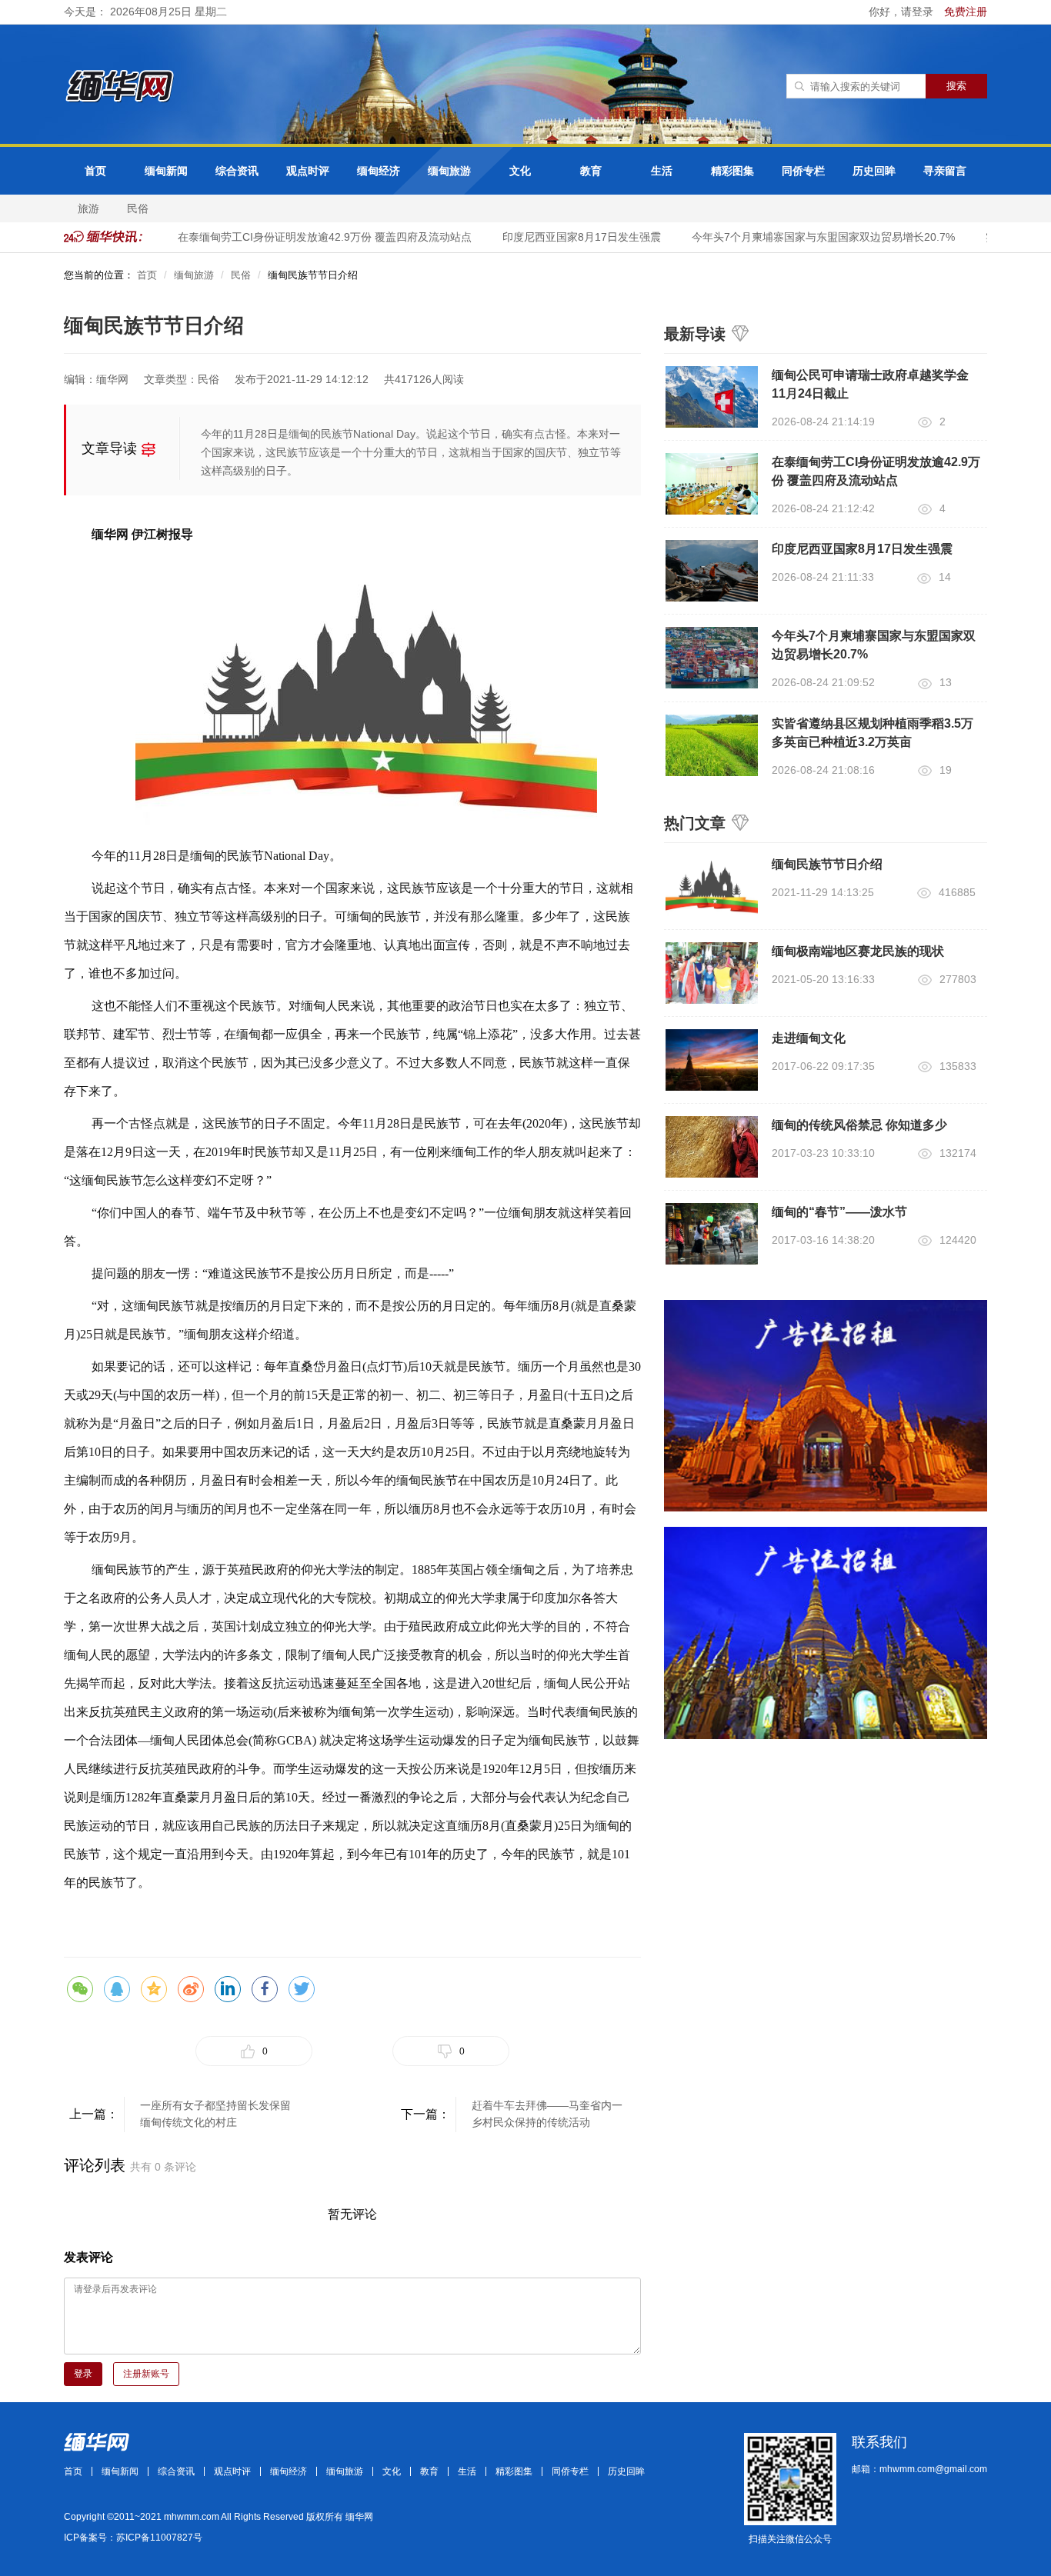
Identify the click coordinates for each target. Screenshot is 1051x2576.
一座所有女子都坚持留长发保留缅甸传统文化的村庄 (215, 2114)
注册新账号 (146, 2374)
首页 (95, 171)
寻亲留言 (945, 171)
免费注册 (966, 12)
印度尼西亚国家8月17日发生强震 (563, 237)
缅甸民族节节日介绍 (827, 864)
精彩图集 (732, 171)
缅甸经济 (379, 171)
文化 (520, 171)
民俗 (138, 208)
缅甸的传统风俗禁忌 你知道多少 (859, 1125)
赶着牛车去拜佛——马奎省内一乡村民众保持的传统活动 (547, 2114)
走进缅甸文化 (809, 1038)
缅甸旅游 (449, 171)
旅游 (88, 208)
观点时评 (308, 171)
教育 (591, 171)
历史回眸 (874, 171)
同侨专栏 (803, 171)
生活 (662, 171)
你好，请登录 (903, 12)
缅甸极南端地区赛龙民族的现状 (858, 951)
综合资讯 (237, 171)
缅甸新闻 (166, 171)
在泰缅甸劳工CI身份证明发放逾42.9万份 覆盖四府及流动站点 (306, 237)
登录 (83, 2374)
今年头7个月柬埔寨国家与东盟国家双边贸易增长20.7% (805, 237)
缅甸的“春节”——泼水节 (839, 1212)
